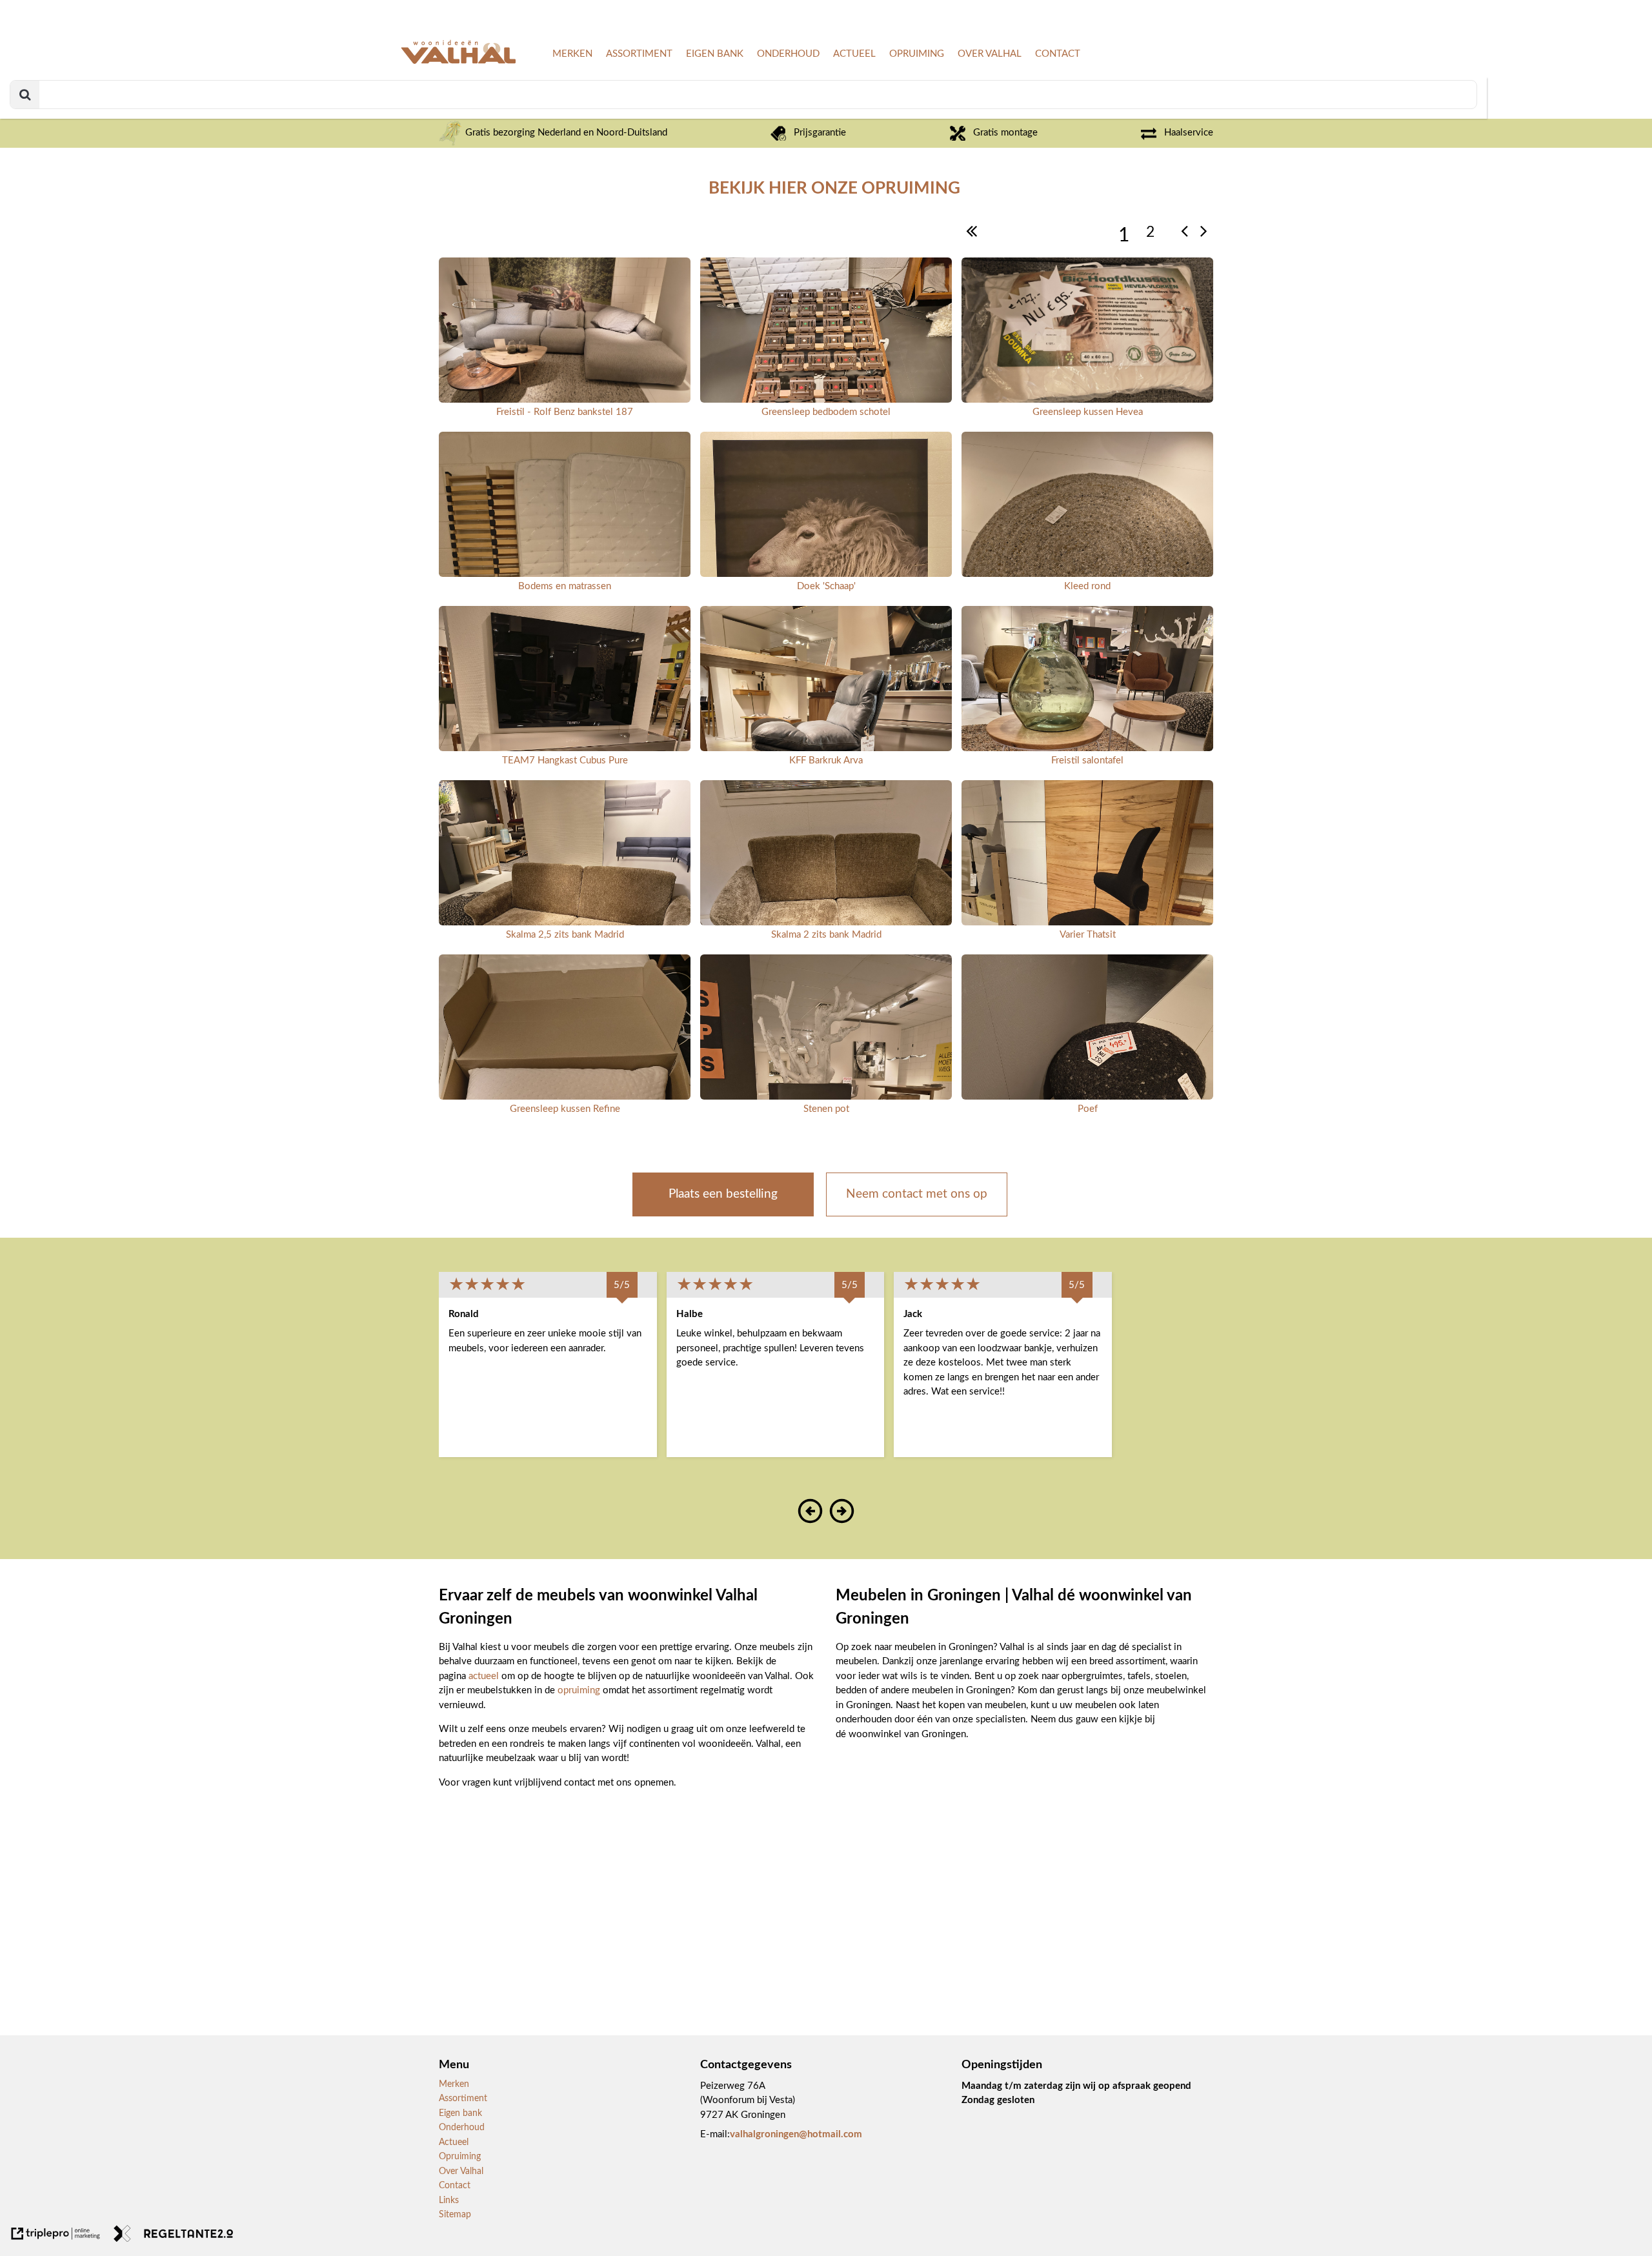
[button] (811, 1520)
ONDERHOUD (788, 54)
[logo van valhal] (458, 62)
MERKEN (572, 54)
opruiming (580, 1690)
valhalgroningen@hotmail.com (796, 2134)
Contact (455, 2186)
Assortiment (463, 2099)
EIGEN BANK (715, 54)
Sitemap (455, 2215)
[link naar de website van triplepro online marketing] (56, 2236)
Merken (454, 2084)
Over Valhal (461, 2171)
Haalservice (1189, 133)
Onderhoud (462, 2128)
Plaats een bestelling (723, 1194)
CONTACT (1058, 54)
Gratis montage (1005, 133)
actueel (485, 1676)
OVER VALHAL (990, 54)
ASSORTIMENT (639, 54)
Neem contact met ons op (917, 1194)
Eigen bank (460, 2113)
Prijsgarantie (820, 133)
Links (449, 2201)
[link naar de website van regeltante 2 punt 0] (174, 2236)
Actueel (454, 2142)
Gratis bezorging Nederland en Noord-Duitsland (565, 133)
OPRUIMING (917, 54)
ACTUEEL (854, 54)
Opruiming (460, 2157)
